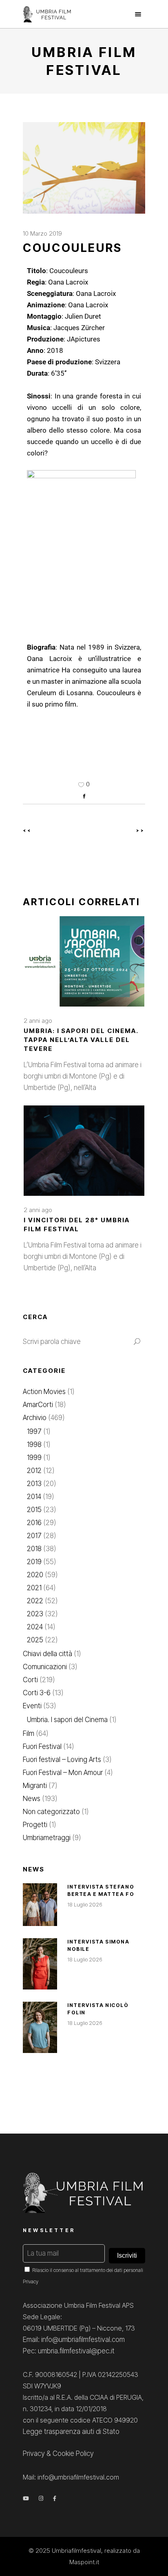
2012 (34, 1471)
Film (29, 1733)
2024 (35, 1627)
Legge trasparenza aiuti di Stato (71, 2432)
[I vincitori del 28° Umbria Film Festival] (84, 1151)
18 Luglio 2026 (85, 1904)
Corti (30, 1680)
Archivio (35, 1418)
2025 (35, 1640)
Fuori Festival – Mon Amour (63, 1773)
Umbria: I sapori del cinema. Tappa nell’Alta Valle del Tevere (81, 1040)
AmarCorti (38, 1405)
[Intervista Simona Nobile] (40, 1964)
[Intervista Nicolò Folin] (40, 2027)
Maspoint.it (84, 2562)
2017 (34, 1536)
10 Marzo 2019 (42, 233)
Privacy (31, 2282)
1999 (34, 1458)
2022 (35, 1601)
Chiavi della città (48, 1654)
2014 (34, 1497)
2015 (34, 1510)
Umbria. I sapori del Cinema (67, 1720)
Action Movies (44, 1392)
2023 (35, 1614)
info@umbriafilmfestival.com (78, 2477)
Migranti (35, 1786)
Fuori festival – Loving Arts (62, 1760)
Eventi (32, 1706)
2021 (34, 1588)
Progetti (35, 1825)
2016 (34, 1523)
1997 (34, 1431)
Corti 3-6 (37, 1693)
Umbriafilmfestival (76, 2551)
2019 (34, 1562)
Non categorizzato (51, 1812)
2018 (34, 1549)
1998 (34, 1444)
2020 (35, 1575)
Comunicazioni (45, 1667)
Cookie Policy (73, 2453)
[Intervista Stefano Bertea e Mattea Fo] (40, 1905)
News (32, 1799)
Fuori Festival (42, 1747)
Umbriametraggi (47, 1838)
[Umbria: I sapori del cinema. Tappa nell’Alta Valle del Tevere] (84, 961)
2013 (34, 1484)
